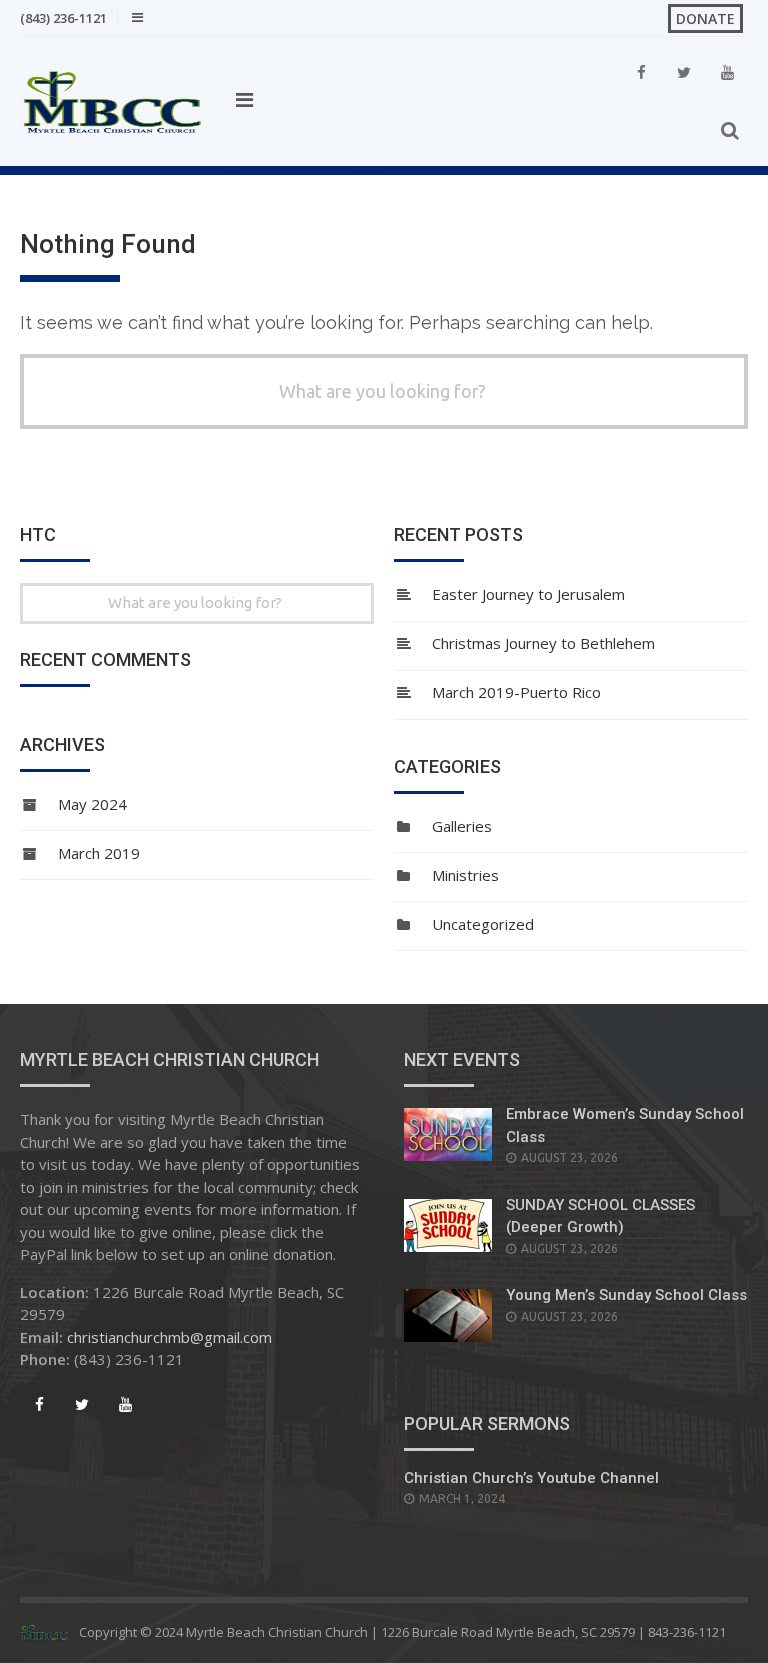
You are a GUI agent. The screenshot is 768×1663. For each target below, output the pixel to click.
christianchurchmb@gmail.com (169, 1337)
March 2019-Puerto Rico (516, 692)
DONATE (705, 18)
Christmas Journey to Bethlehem (543, 643)
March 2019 (99, 853)
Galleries (462, 826)
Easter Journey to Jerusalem (528, 594)
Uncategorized (483, 924)
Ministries (465, 875)
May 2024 (92, 804)
